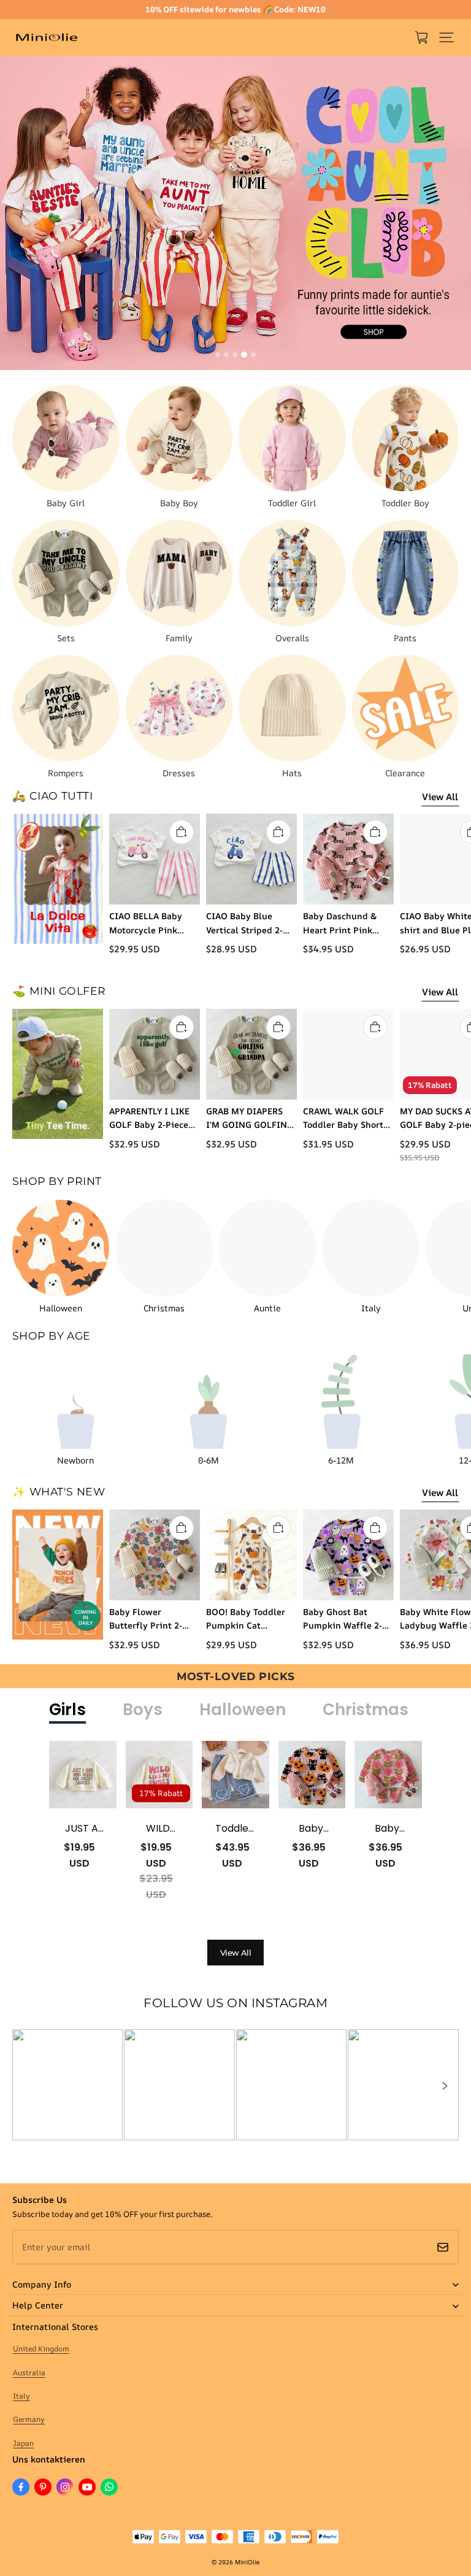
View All (440, 797)
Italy (21, 2396)
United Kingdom (41, 2349)
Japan (23, 2443)
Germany (29, 2419)
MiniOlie (247, 2562)
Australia (29, 2373)
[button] (446, 37)
